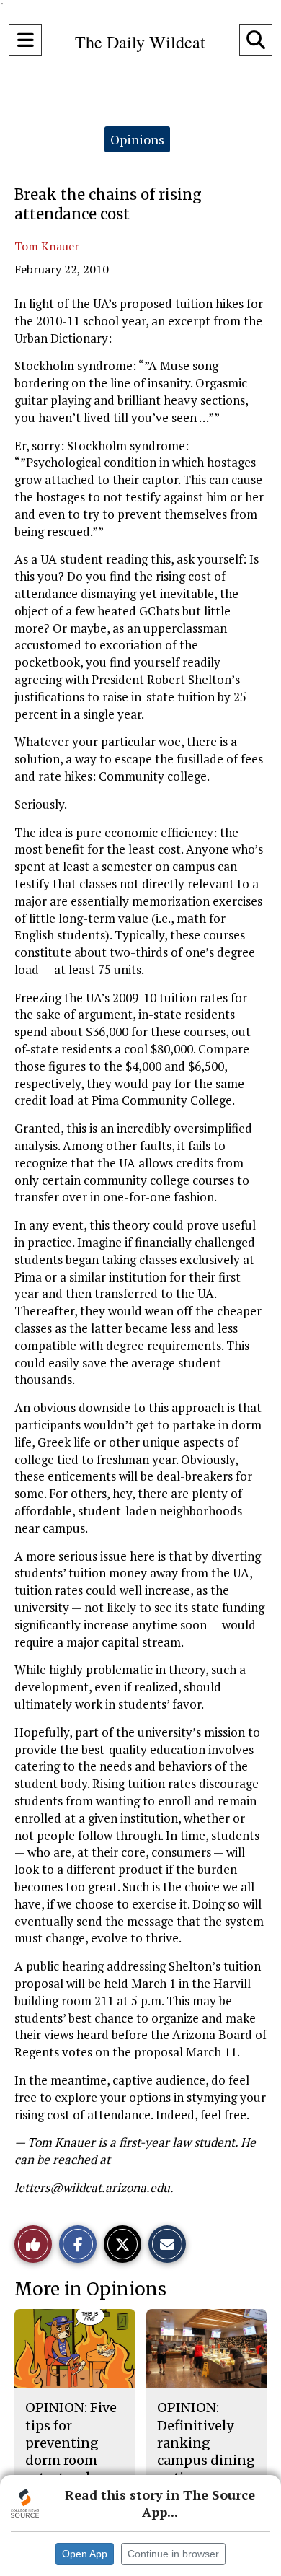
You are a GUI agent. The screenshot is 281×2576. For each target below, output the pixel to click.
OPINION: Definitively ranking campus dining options (206, 2443)
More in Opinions (90, 2289)
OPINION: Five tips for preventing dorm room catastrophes (71, 2443)
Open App (85, 2554)
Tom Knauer (47, 246)
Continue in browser (173, 2554)
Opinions (137, 139)
